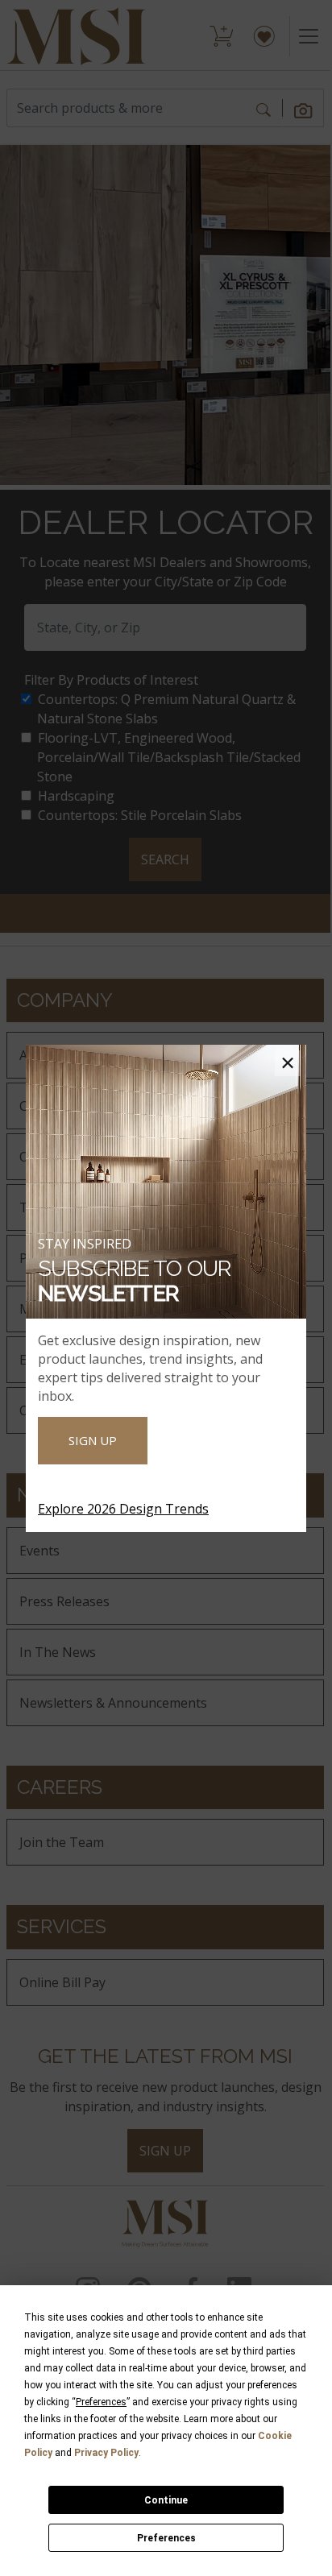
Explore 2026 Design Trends (123, 1509)
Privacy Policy (106, 2453)
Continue (166, 2500)
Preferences (166, 2538)
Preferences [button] (101, 2402)
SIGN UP (93, 1440)
